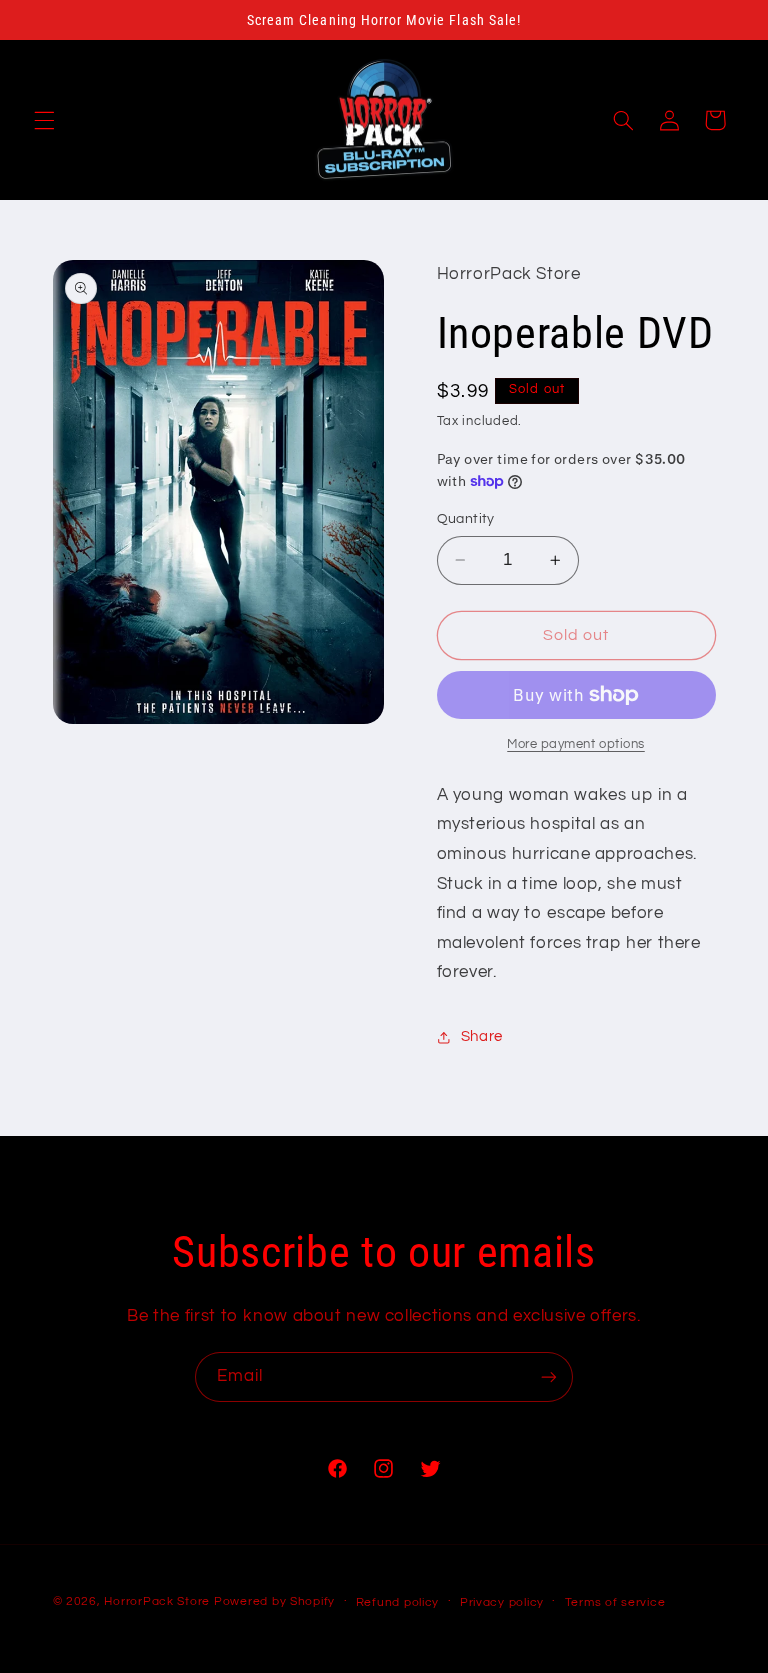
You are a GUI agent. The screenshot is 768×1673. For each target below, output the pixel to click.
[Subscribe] (549, 1376)
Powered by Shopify (274, 1601)
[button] (44, 120)
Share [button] (482, 1036)
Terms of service (615, 1602)
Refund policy (398, 1602)
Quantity (466, 519)
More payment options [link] (576, 744)
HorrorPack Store (157, 1601)
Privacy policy (502, 1602)
